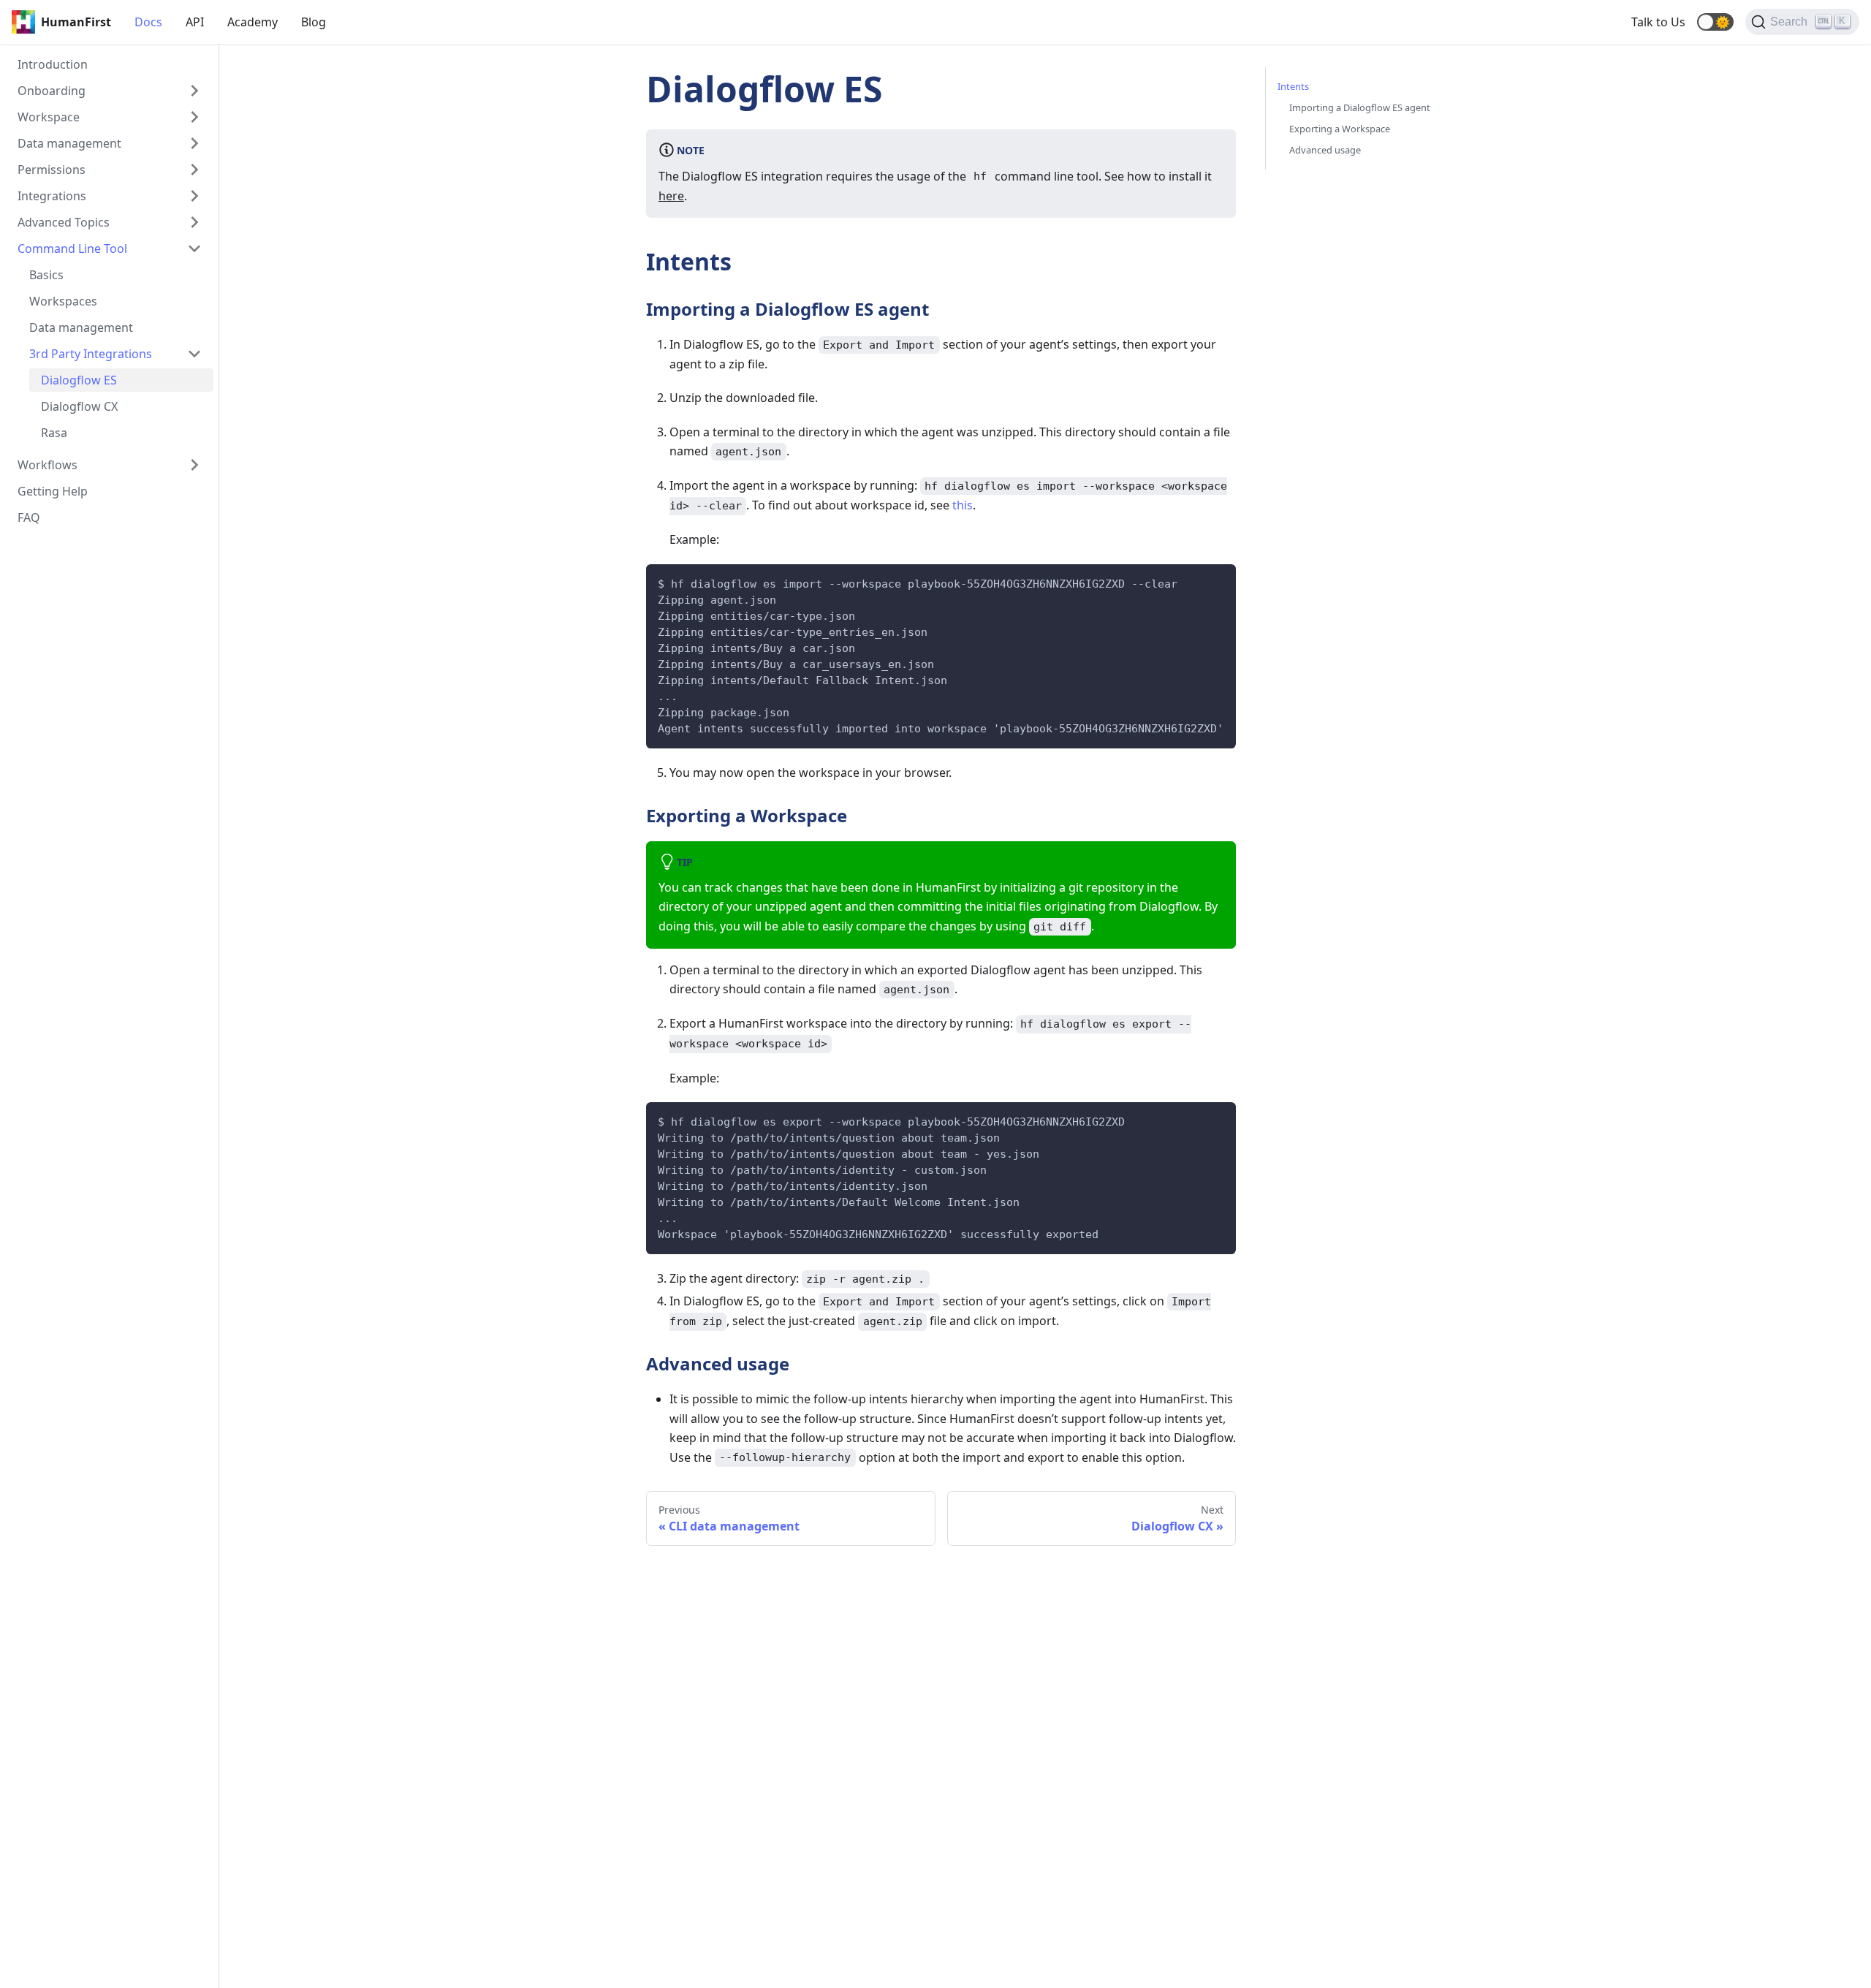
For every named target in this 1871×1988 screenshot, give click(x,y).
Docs (148, 22)
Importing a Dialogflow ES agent (1360, 107)
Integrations (52, 196)
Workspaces (63, 301)
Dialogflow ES (79, 380)
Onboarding (52, 91)
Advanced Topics (64, 222)
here (671, 196)
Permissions (52, 170)
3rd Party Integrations (91, 354)
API (195, 22)
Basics (46, 275)
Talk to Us (1658, 22)
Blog (314, 22)
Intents (1293, 86)
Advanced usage (1325, 150)
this (963, 505)
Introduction (53, 64)
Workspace (49, 117)
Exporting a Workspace (1340, 129)
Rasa (54, 433)
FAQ (29, 517)
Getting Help (53, 491)
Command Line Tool (72, 248)
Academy (253, 22)
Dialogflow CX (79, 406)
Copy (1213, 580)
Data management (69, 143)
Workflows (48, 465)
